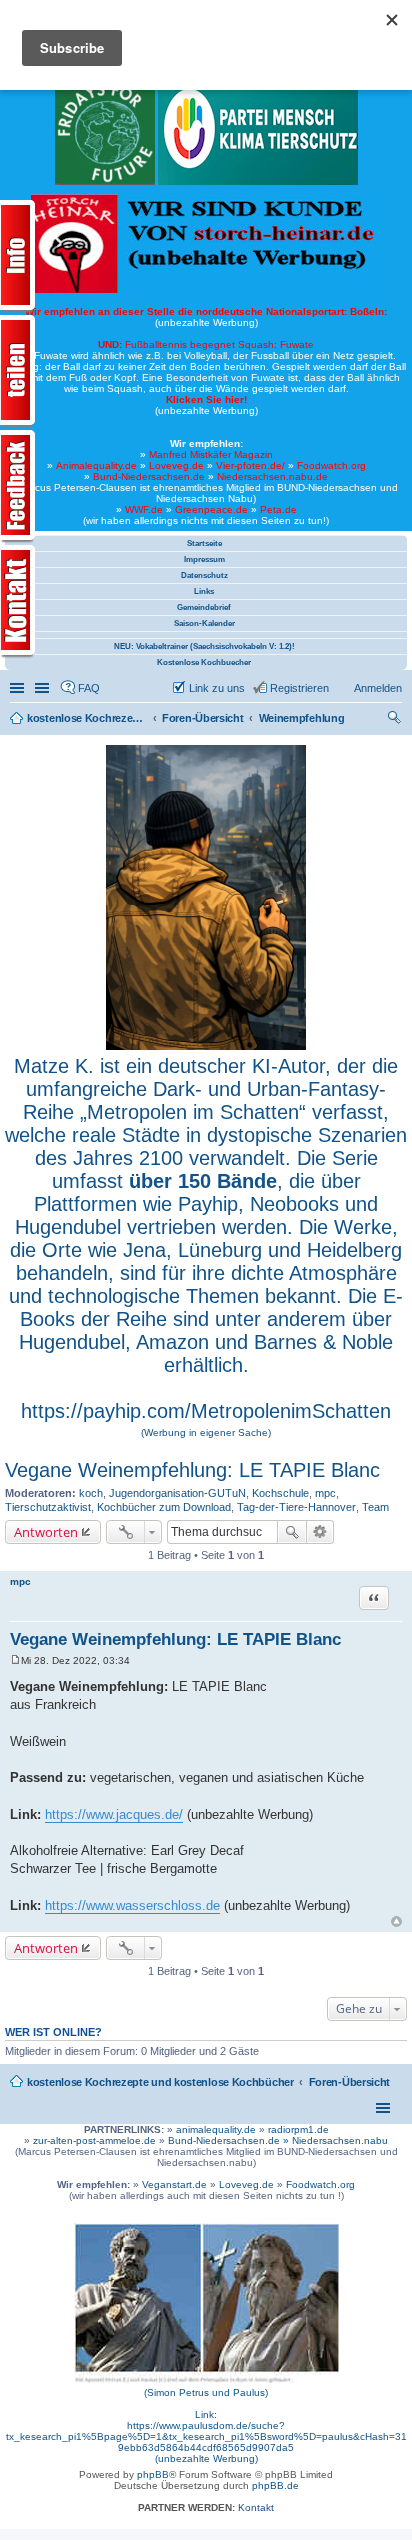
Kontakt (256, 2507)
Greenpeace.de (211, 509)
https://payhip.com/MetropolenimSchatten (206, 1411)
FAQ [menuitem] (89, 688)
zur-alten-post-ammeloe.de (94, 2140)
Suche (292, 1532)
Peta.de (278, 509)
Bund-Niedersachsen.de (149, 476)
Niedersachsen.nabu (340, 2140)
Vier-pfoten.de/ (250, 465)
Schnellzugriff (19, 688)
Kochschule (280, 1493)
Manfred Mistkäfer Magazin (211, 454)
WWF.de (144, 509)
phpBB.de (275, 2485)
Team (375, 1507)
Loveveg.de (176, 465)
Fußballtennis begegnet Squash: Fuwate (206, 344)
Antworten (46, 1532)
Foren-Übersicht (350, 2082)
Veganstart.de (174, 2184)
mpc (325, 1493)
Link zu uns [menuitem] (217, 688)
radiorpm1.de (298, 2129)
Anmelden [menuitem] (378, 688)
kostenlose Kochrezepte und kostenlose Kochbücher (160, 2082)
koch (91, 1493)
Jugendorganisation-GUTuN (177, 1493)
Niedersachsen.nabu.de (272, 476)
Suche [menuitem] (396, 720)
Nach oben (396, 1921)
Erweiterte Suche (320, 1532)
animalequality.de (216, 2129)
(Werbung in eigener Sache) (206, 1432)
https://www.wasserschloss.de (132, 1905)
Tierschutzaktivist (48, 1507)
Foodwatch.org (331, 465)
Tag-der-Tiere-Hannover (296, 1507)
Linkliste (44, 688)
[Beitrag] (15, 1660)
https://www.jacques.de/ (114, 1814)
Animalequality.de (96, 465)
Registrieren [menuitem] (299, 688)
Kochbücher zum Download (164, 1507)
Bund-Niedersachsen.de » (230, 2140)
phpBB (153, 2474)
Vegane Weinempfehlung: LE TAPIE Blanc (192, 1470)
